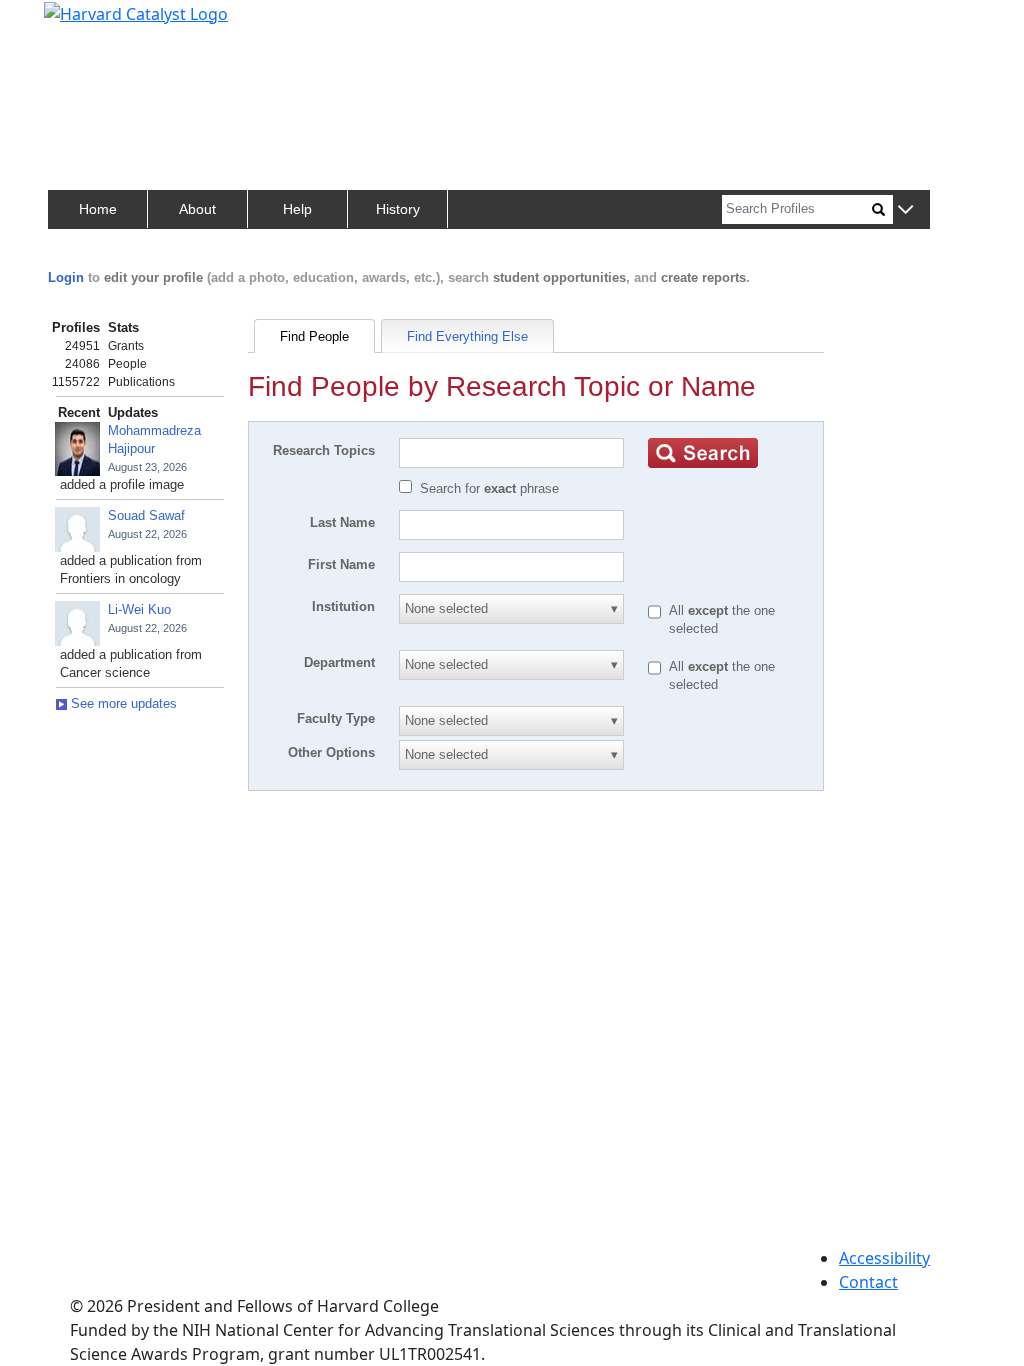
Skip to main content (83, 24)
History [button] (398, 209)
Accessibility (884, 1258)
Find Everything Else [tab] (467, 336)
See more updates (122, 703)
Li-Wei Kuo (139, 609)
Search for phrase (489, 488)
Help (297, 209)
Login (66, 277)
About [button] (197, 209)
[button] (905, 210)
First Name (341, 564)
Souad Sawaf (146, 515)
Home (98, 209)
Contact (868, 1282)
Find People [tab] (314, 336)
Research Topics (324, 450)
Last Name (342, 522)
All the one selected (722, 619)
